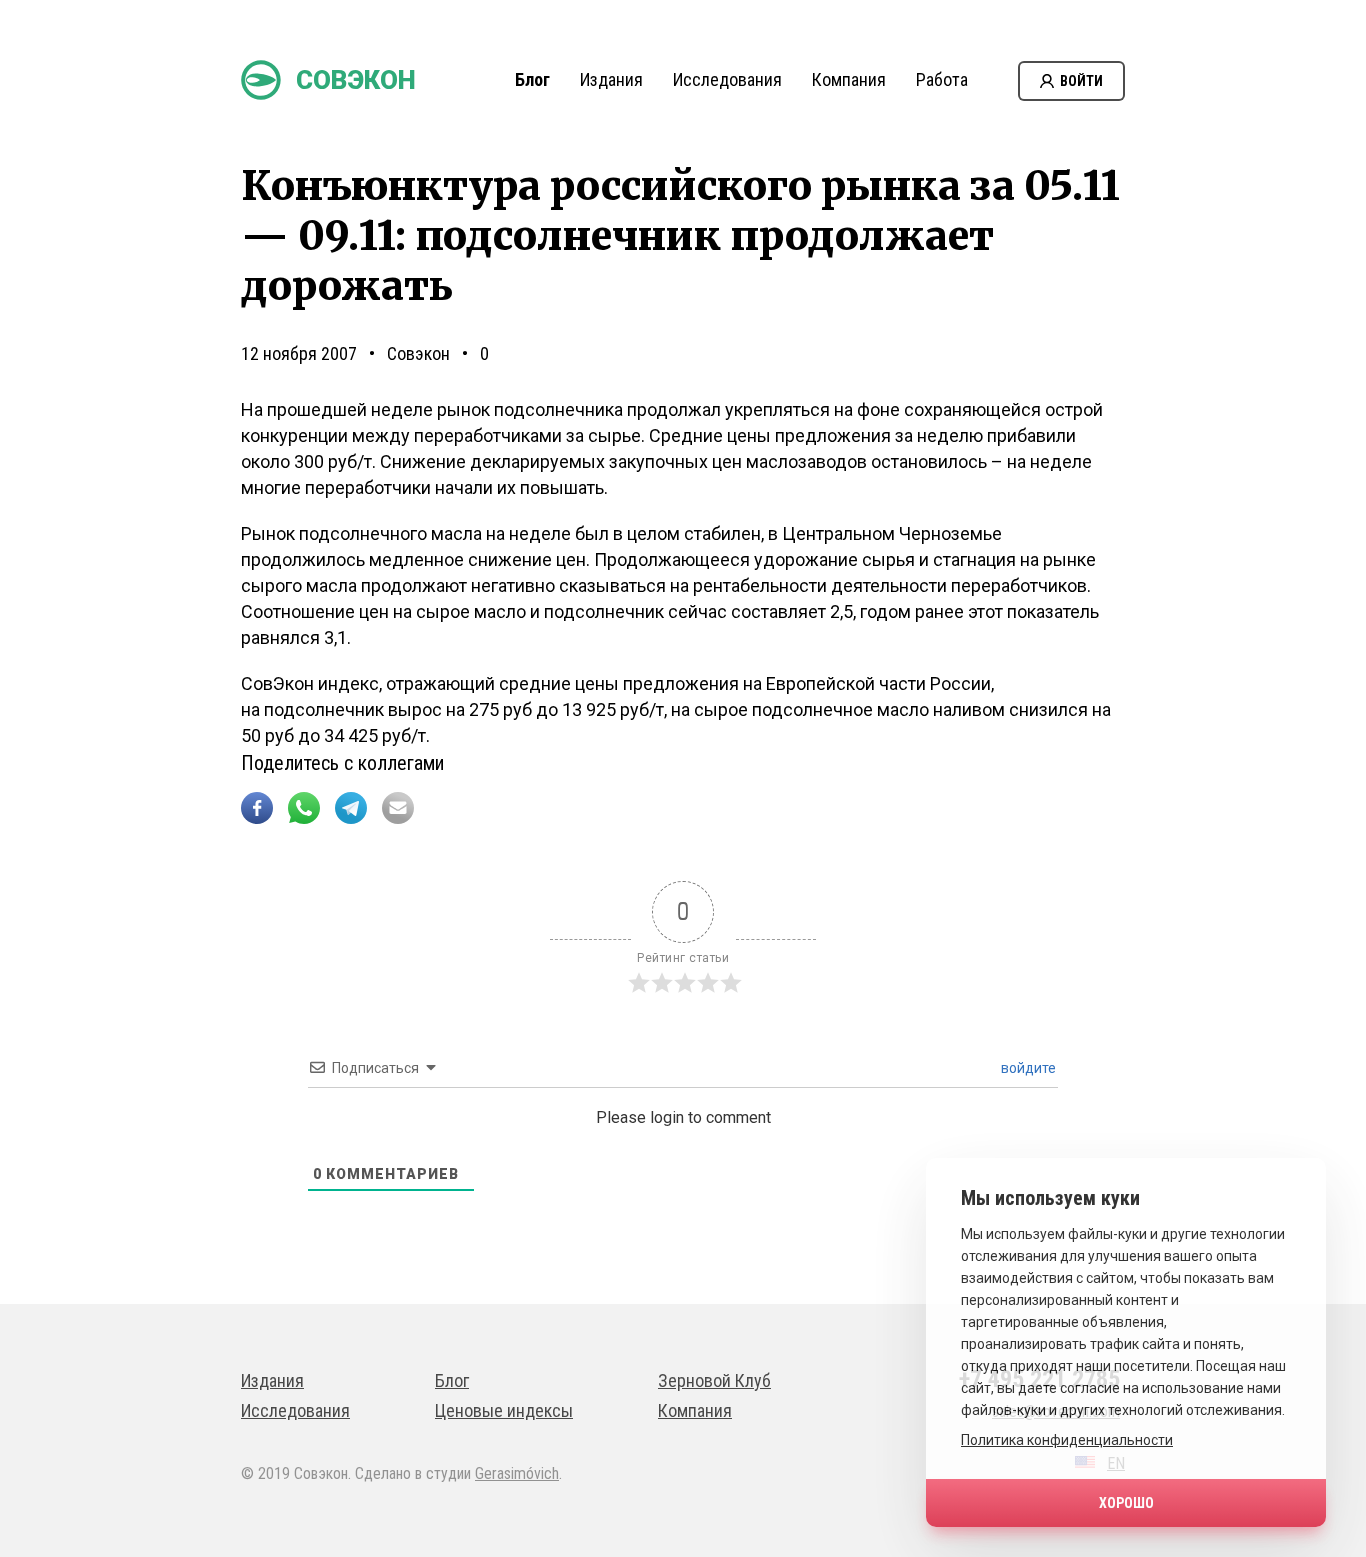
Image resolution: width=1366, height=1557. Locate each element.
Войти (1081, 81)
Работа (942, 79)
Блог (532, 79)
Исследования (727, 79)
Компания (849, 79)
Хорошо (1126, 1503)
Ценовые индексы (504, 1410)
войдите (1027, 1068)
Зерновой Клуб (714, 1380)
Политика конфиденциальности (1067, 1440)
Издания (611, 79)
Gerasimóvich (517, 1473)
